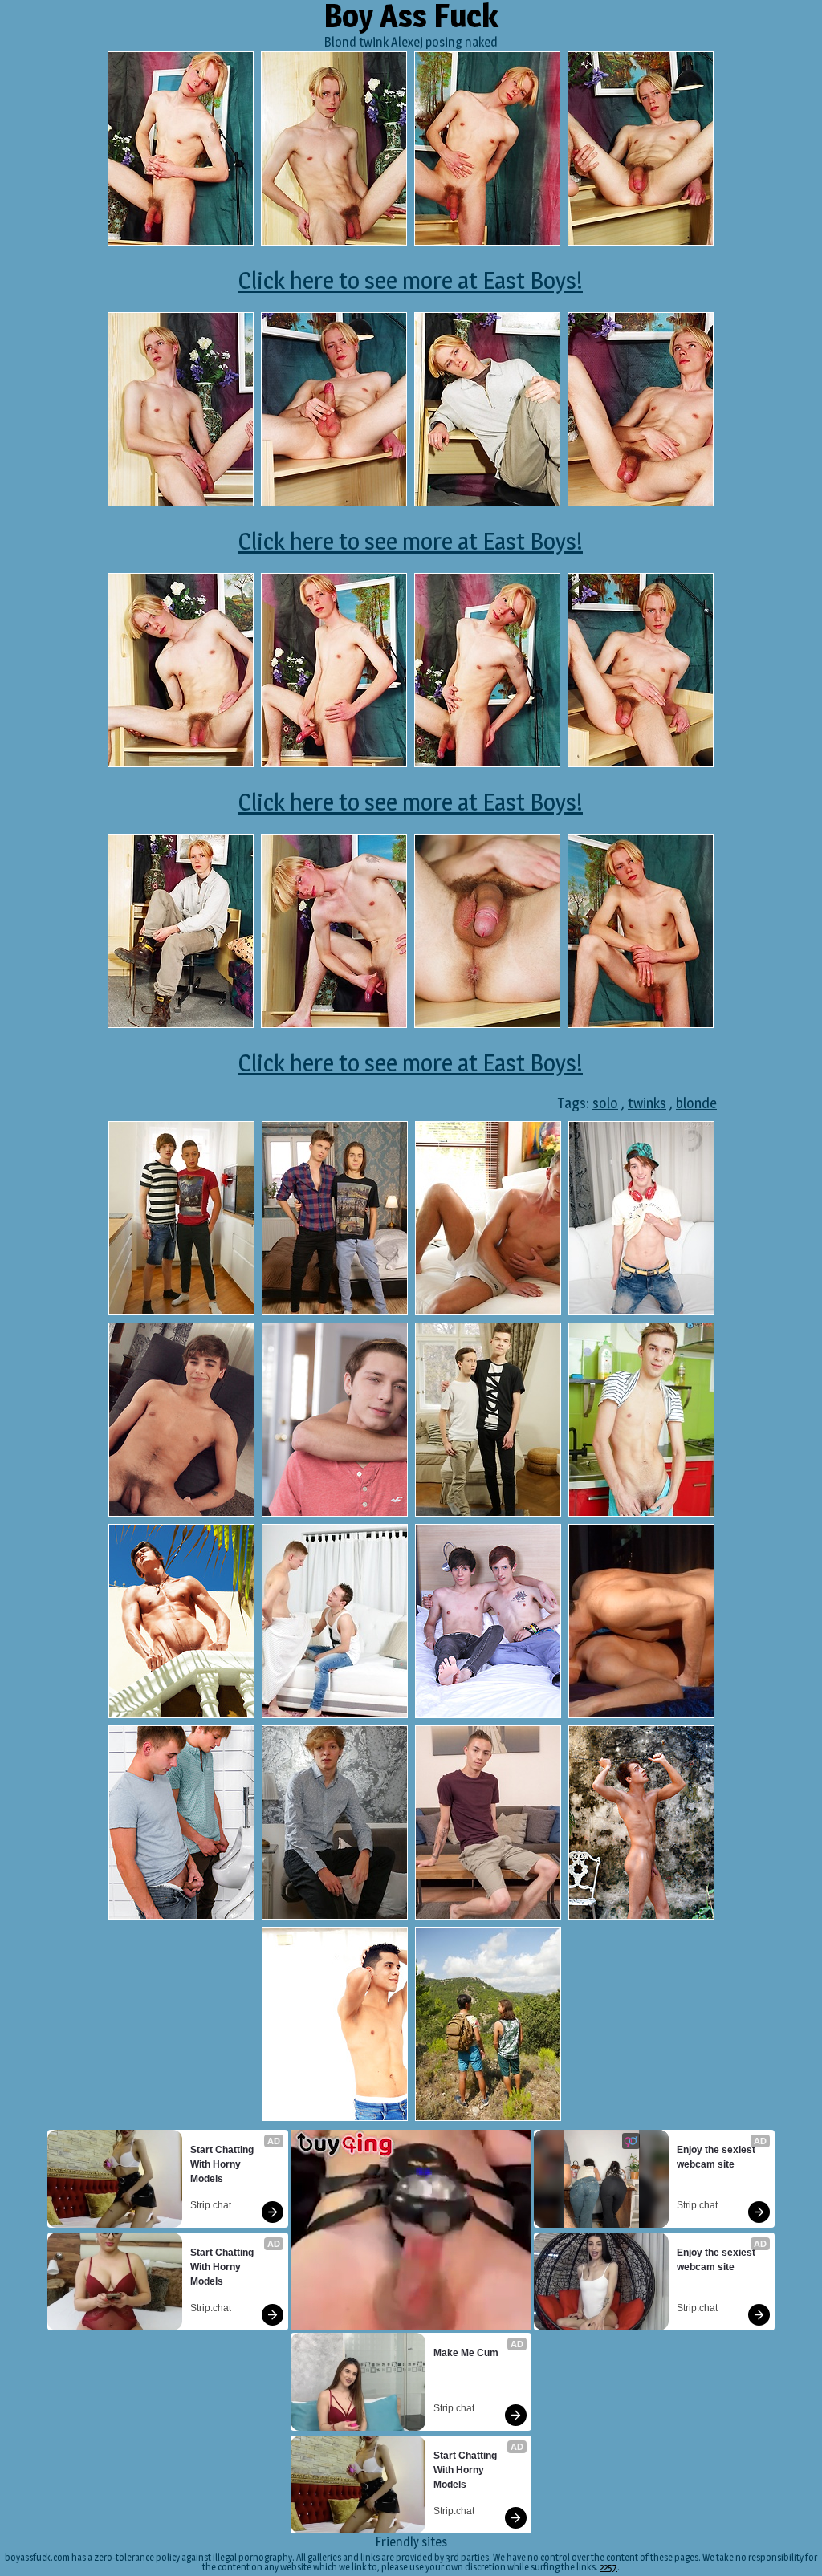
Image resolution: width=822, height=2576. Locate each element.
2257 (608, 2567)
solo (605, 1103)
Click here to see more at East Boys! (411, 280)
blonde (696, 1103)
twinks (647, 1103)
